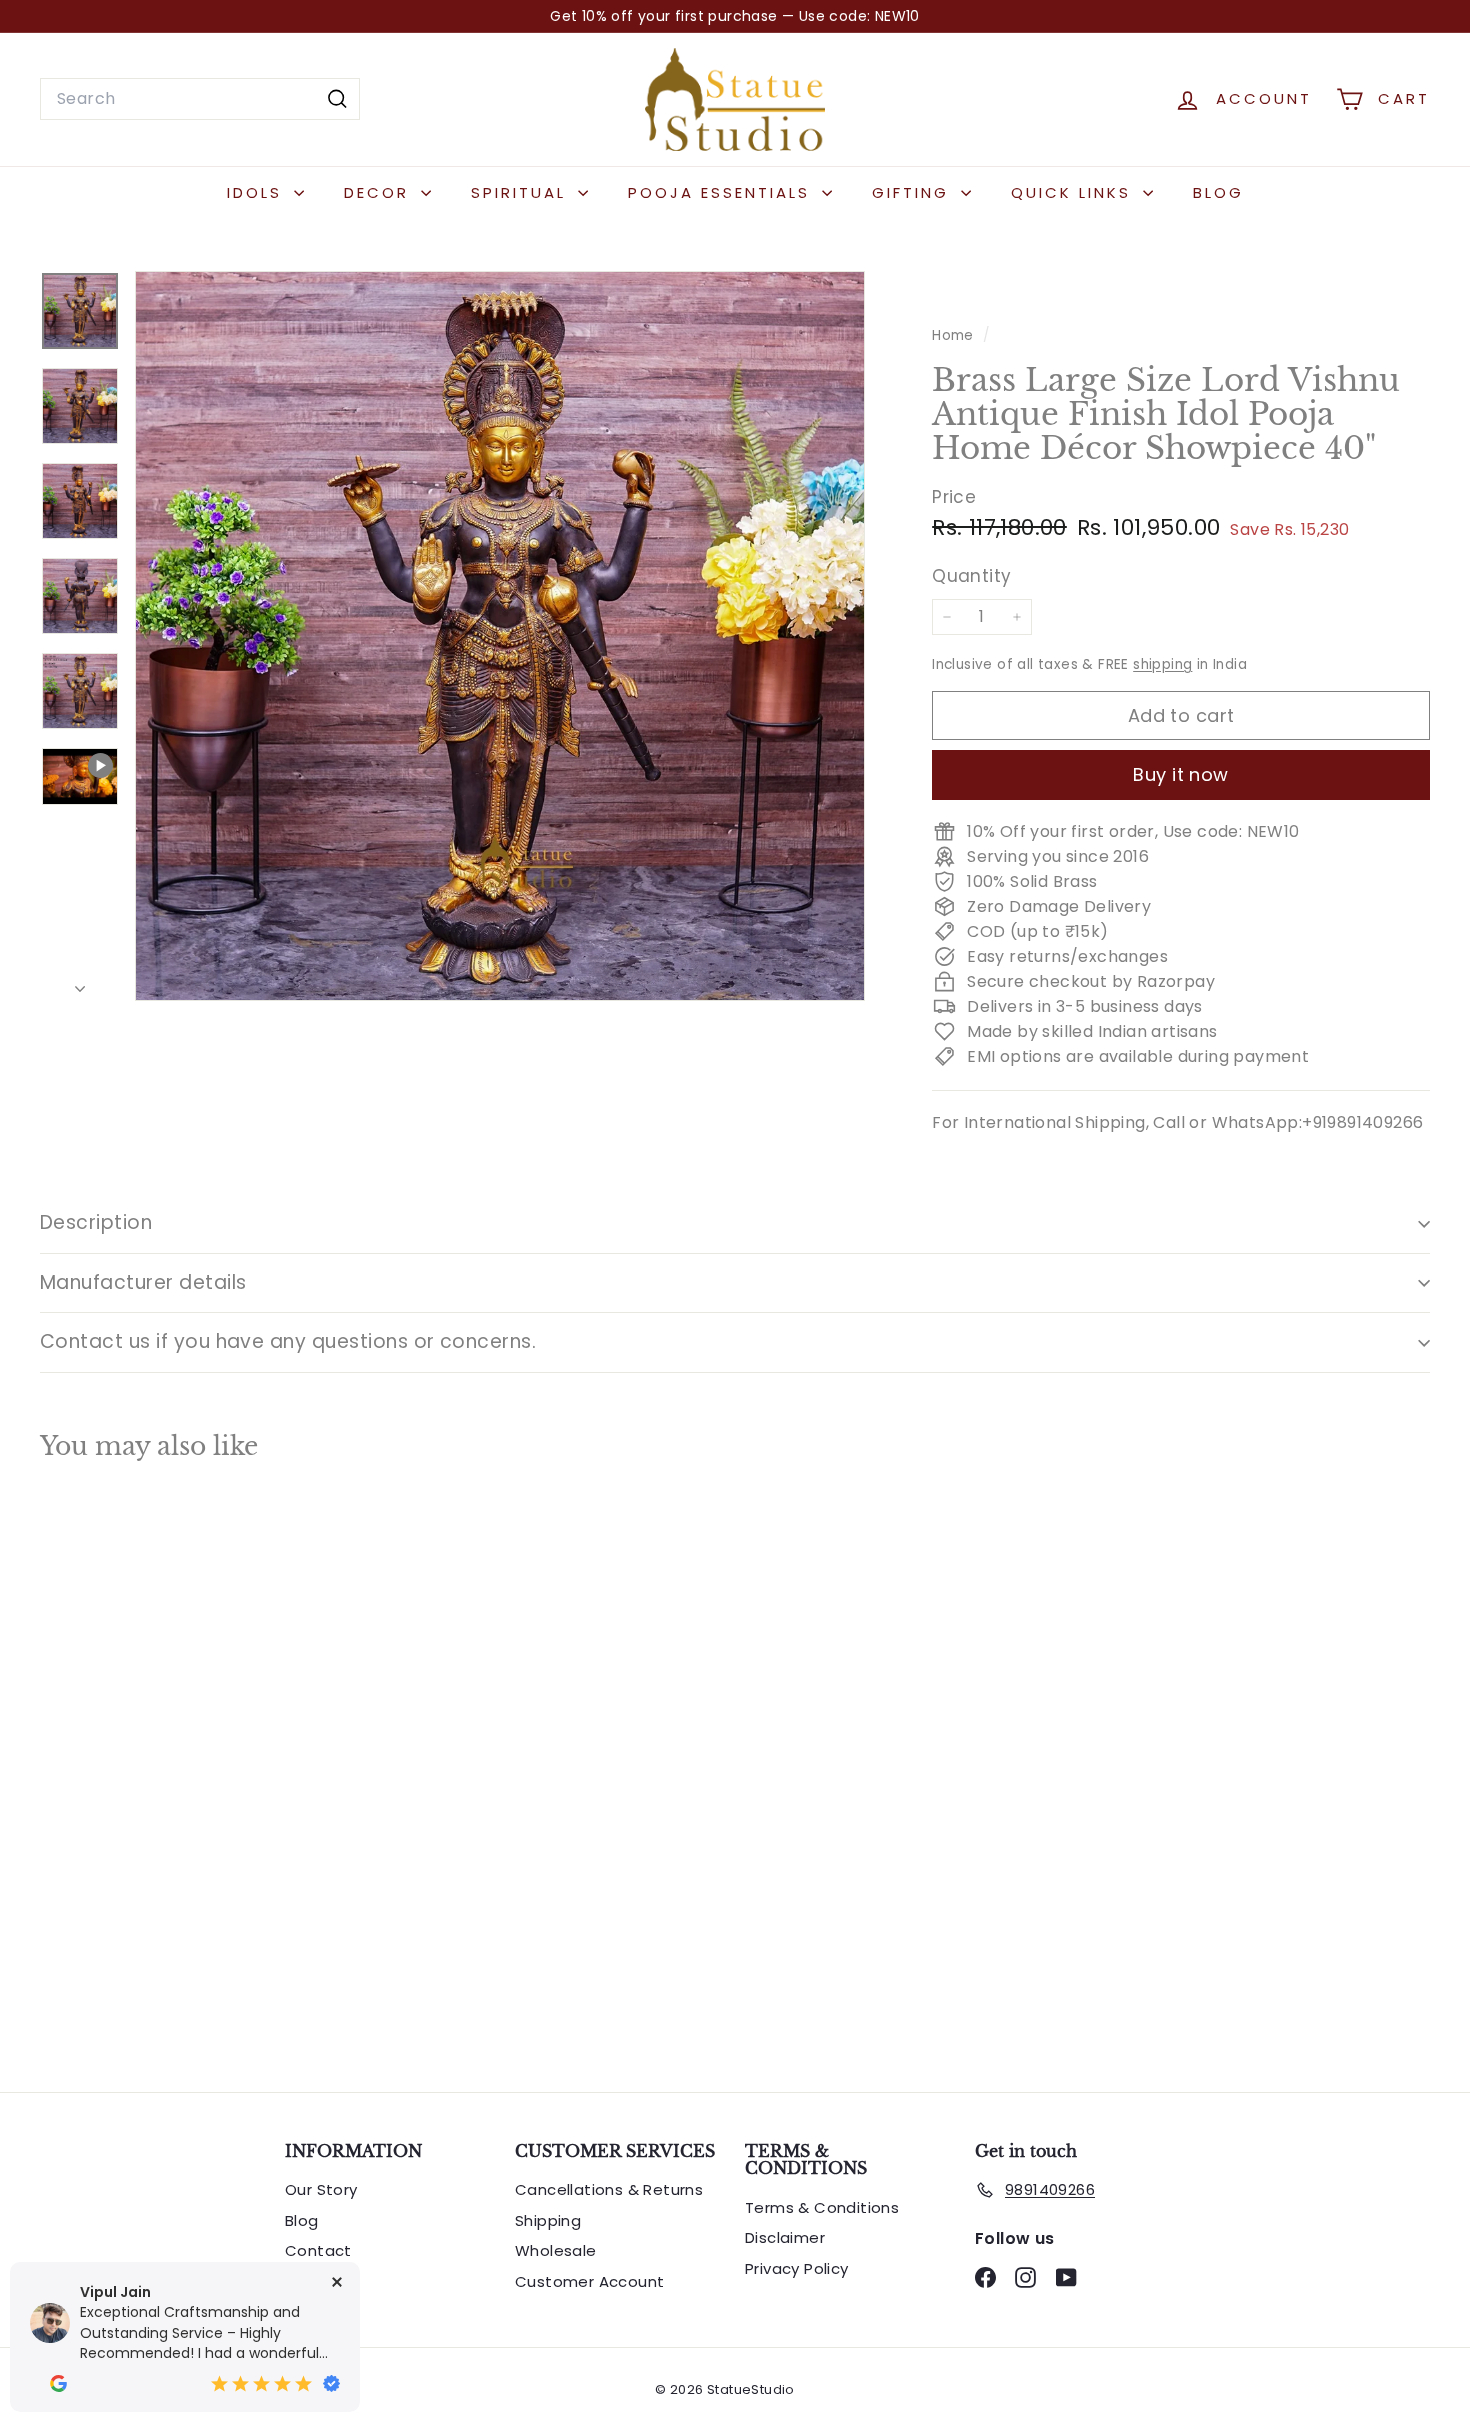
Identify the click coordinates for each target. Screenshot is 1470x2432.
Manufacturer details (143, 1282)
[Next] (80, 984)
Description (96, 1222)
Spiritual (522, 192)
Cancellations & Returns (609, 2189)
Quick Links (1074, 192)
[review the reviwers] (58, 2383)
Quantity (971, 575)
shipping (1162, 664)
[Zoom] (500, 636)
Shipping (548, 2220)
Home (955, 335)
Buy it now (1181, 774)
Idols (258, 192)
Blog (1218, 192)
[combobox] (200, 99)
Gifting (914, 192)
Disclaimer (785, 2237)
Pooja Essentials (722, 192)
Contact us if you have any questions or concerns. (288, 1341)
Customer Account (589, 2281)
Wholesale (556, 2250)
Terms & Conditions (822, 2207)
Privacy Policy (797, 2268)
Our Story (321, 2189)
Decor (380, 192)
